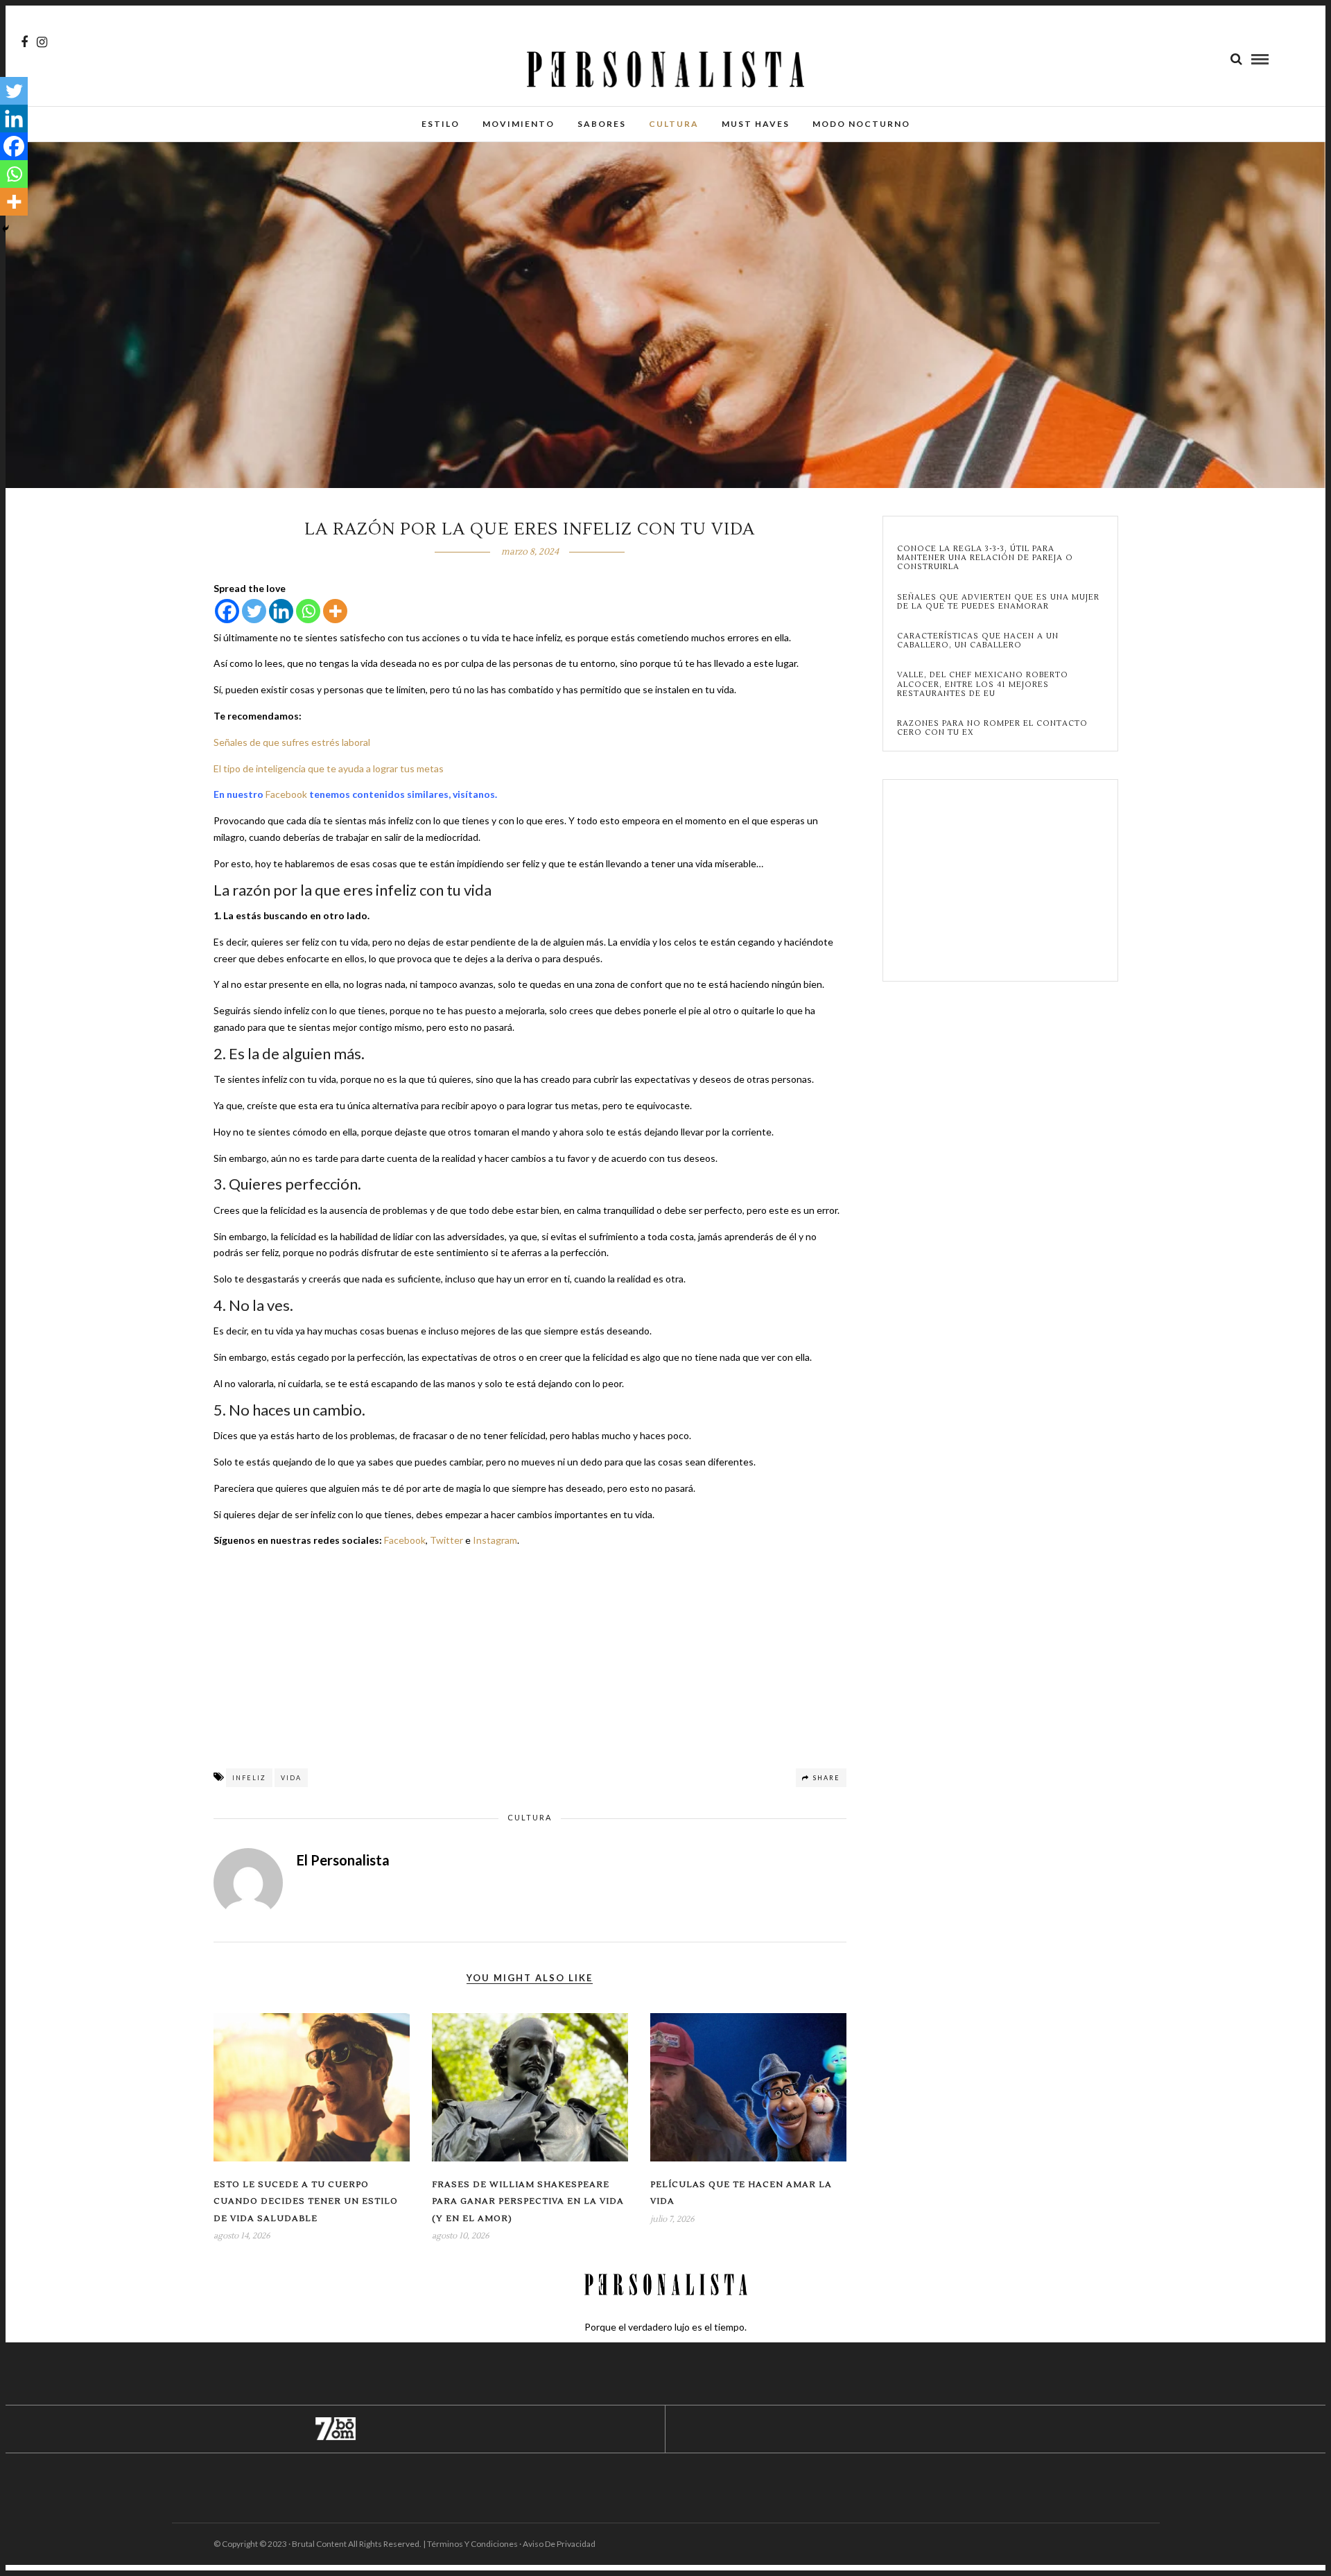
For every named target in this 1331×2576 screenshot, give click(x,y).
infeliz (249, 1778)
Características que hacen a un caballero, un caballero (978, 641)
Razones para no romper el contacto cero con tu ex (992, 728)
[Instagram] (42, 42)
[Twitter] (254, 611)
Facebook (286, 794)
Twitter (446, 1540)
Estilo (441, 124)
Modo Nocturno (861, 124)
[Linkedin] (281, 611)
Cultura (674, 124)
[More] (335, 611)
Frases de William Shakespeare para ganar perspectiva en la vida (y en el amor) (528, 2202)
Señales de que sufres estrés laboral (292, 742)
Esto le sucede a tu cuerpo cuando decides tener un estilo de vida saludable (306, 2202)
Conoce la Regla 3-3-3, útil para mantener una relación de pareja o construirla (985, 558)
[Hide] (6, 229)
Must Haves (756, 124)
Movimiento (519, 124)
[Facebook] (227, 611)
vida (291, 1778)
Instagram (495, 1540)
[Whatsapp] (308, 611)
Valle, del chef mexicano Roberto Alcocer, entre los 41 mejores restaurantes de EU (983, 684)
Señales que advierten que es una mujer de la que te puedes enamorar (998, 602)
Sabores (602, 124)
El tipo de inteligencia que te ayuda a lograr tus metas (329, 768)
